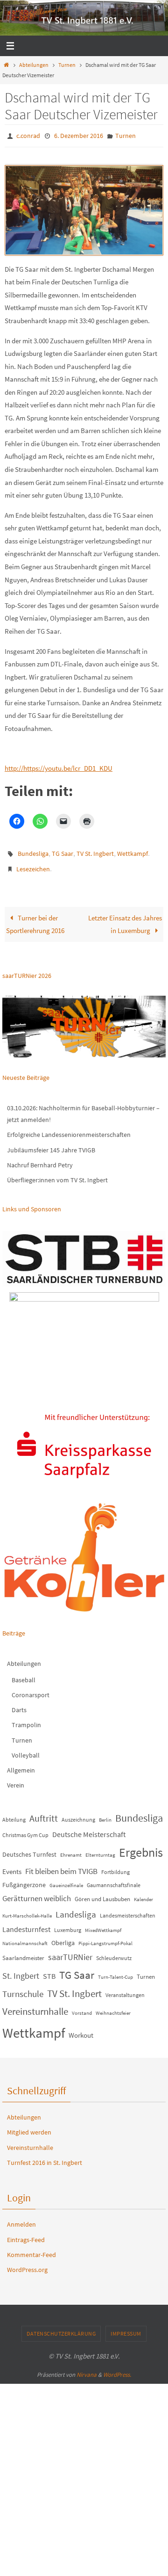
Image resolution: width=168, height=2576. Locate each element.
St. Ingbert (21, 1970)
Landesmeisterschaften (128, 1909)
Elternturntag (100, 1849)
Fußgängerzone (24, 1878)
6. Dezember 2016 (79, 135)
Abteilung (14, 1813)
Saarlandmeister (23, 1951)
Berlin (105, 1814)
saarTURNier (70, 1950)
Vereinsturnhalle (35, 2005)
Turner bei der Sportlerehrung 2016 (35, 918)
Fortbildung (115, 1865)
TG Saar (63, 851)
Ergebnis (141, 1846)
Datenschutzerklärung (61, 2327)
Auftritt (44, 1812)
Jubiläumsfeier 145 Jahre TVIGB (51, 1143)
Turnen (67, 65)
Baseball (24, 1673)
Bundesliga (33, 851)
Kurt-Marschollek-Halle (27, 1909)
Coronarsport (31, 1688)
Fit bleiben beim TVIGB (61, 1865)
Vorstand (82, 2007)
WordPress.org (27, 2263)
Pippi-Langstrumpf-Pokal (105, 1937)
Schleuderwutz (114, 1951)
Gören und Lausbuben (102, 1892)
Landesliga (76, 1908)
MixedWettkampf (103, 1924)
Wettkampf (133, 851)
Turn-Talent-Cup (115, 1971)
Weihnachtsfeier (113, 2007)
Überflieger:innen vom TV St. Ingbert (57, 1173)
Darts (19, 1703)
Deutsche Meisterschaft (89, 1828)
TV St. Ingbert (95, 851)
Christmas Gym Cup (25, 1828)
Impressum (126, 2327)
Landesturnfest (26, 1923)
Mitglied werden (29, 2126)
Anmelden (21, 2218)
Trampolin (26, 1719)
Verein (16, 1779)
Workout (81, 2029)
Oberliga (63, 1936)
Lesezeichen (33, 864)
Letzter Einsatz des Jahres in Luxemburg (125, 918)
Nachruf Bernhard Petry (40, 1158)
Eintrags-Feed (26, 2233)
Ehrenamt (71, 1849)
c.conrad (28, 135)
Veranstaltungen (125, 1988)
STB (49, 1970)
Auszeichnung (78, 1813)
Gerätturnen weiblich (37, 1892)
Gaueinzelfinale (66, 1879)
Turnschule (23, 1987)
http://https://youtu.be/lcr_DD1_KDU (59, 766)
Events (12, 1865)
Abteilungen (34, 65)
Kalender (143, 1893)
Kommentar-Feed (31, 2248)
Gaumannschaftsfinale (114, 1878)
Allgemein (21, 1764)
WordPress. (117, 2368)
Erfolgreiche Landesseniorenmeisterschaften (69, 1129)
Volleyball (26, 1749)
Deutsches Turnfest (29, 1848)
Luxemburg (68, 1924)
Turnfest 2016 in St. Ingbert (45, 2156)
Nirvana (87, 2368)
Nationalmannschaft (25, 1937)
